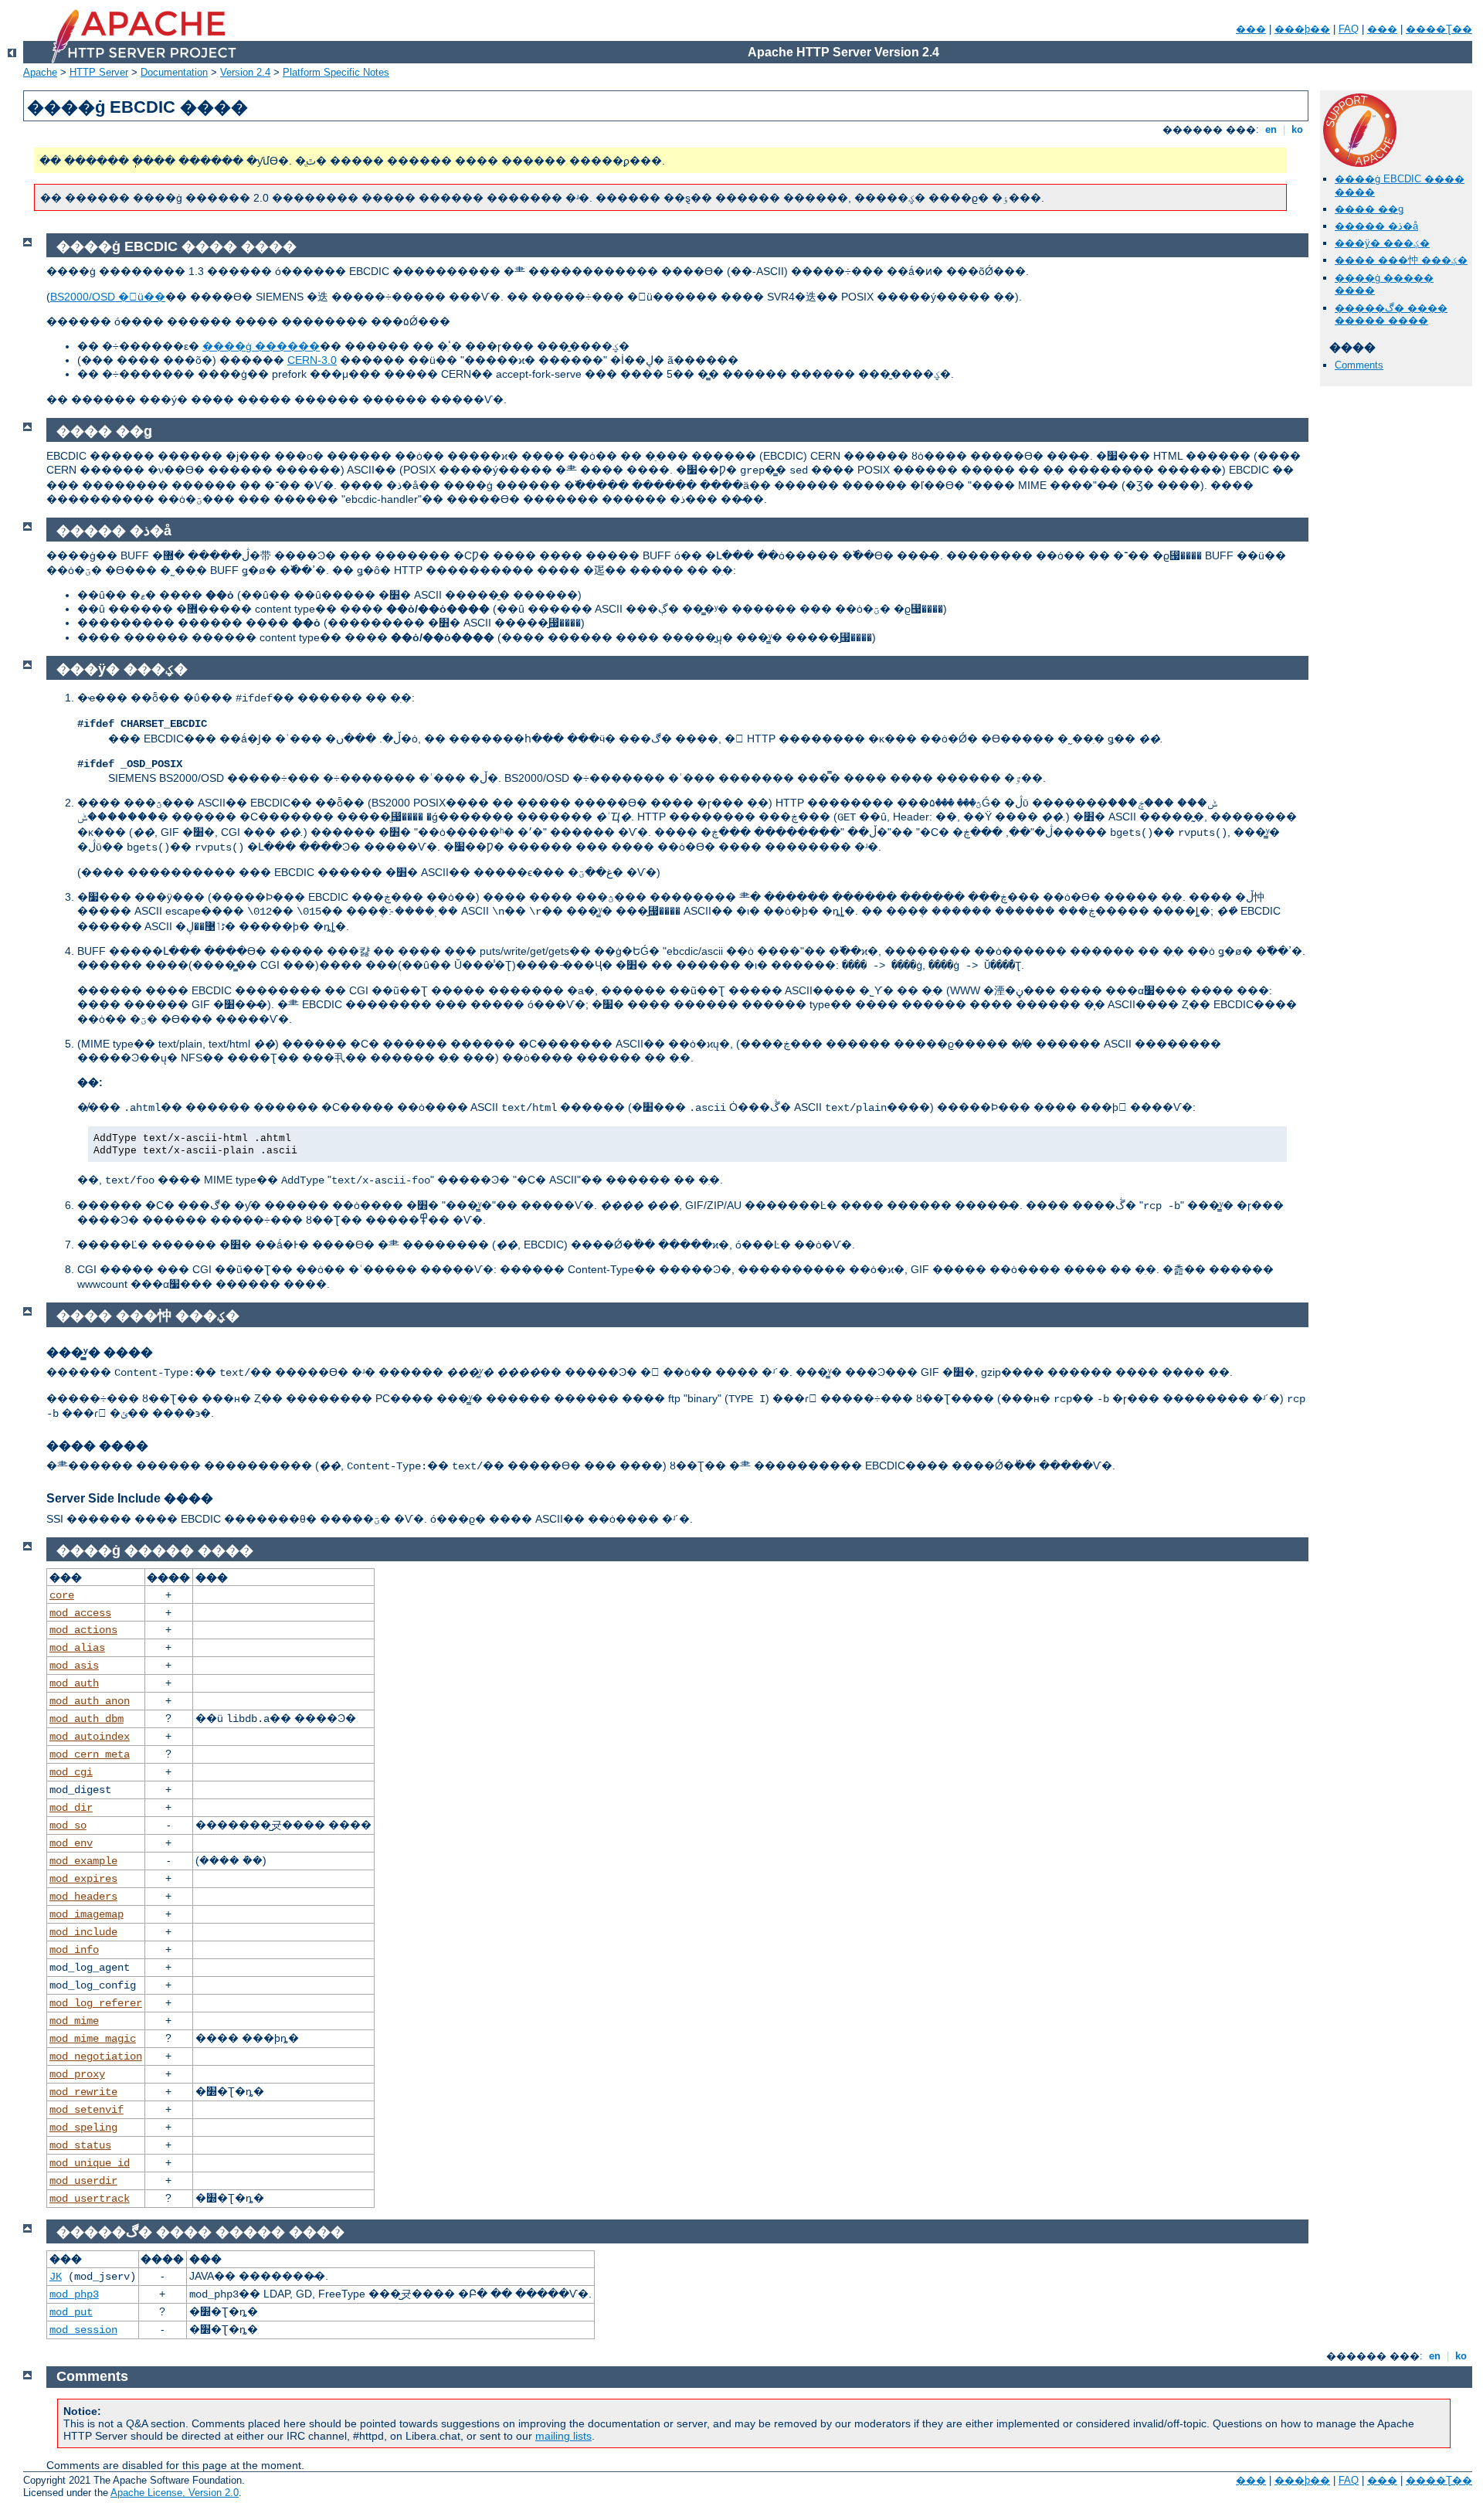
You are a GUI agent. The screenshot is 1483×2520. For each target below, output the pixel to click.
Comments (1359, 365)
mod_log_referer (96, 2003)
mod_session (83, 2330)
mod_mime (74, 2021)
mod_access (80, 1613)
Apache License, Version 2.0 (175, 2493)
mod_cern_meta (90, 1754)
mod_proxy (77, 2074)
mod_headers (83, 1897)
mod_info (74, 1950)
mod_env (71, 1843)
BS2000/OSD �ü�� (108, 297)
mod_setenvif (87, 2110)
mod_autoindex (90, 1737)
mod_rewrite (83, 2092)
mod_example (83, 1861)
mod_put (71, 2312)
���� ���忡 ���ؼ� (1401, 260)
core (62, 1595)
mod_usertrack (90, 2199)
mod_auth (74, 1683)
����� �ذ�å (1376, 226)
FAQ (1349, 29)
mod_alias (77, 1648)
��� (1251, 29)
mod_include (83, 1932)
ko (1297, 129)
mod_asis (74, 1666)
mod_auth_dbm (87, 1719)
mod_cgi (71, 1772)
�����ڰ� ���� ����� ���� (1391, 314)
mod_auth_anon (90, 1701)
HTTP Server (99, 72)
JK (56, 2277)
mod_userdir (83, 2181)
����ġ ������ (261, 346)
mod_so (68, 1825)
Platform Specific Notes (336, 72)
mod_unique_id (90, 2163)
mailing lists (563, 2436)
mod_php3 (74, 2294)
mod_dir (71, 1808)
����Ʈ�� (1439, 29)
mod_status (80, 2145)
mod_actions (83, 1630)
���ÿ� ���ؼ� (1382, 243)
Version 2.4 (245, 72)
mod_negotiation (96, 2056)
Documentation (174, 72)
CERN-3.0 (312, 360)
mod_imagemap (87, 1914)
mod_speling (83, 2128)
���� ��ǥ (1369, 209)
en (1271, 129)
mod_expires (83, 1879)
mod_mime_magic (93, 2039)
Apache (40, 72)
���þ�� (1302, 29)
